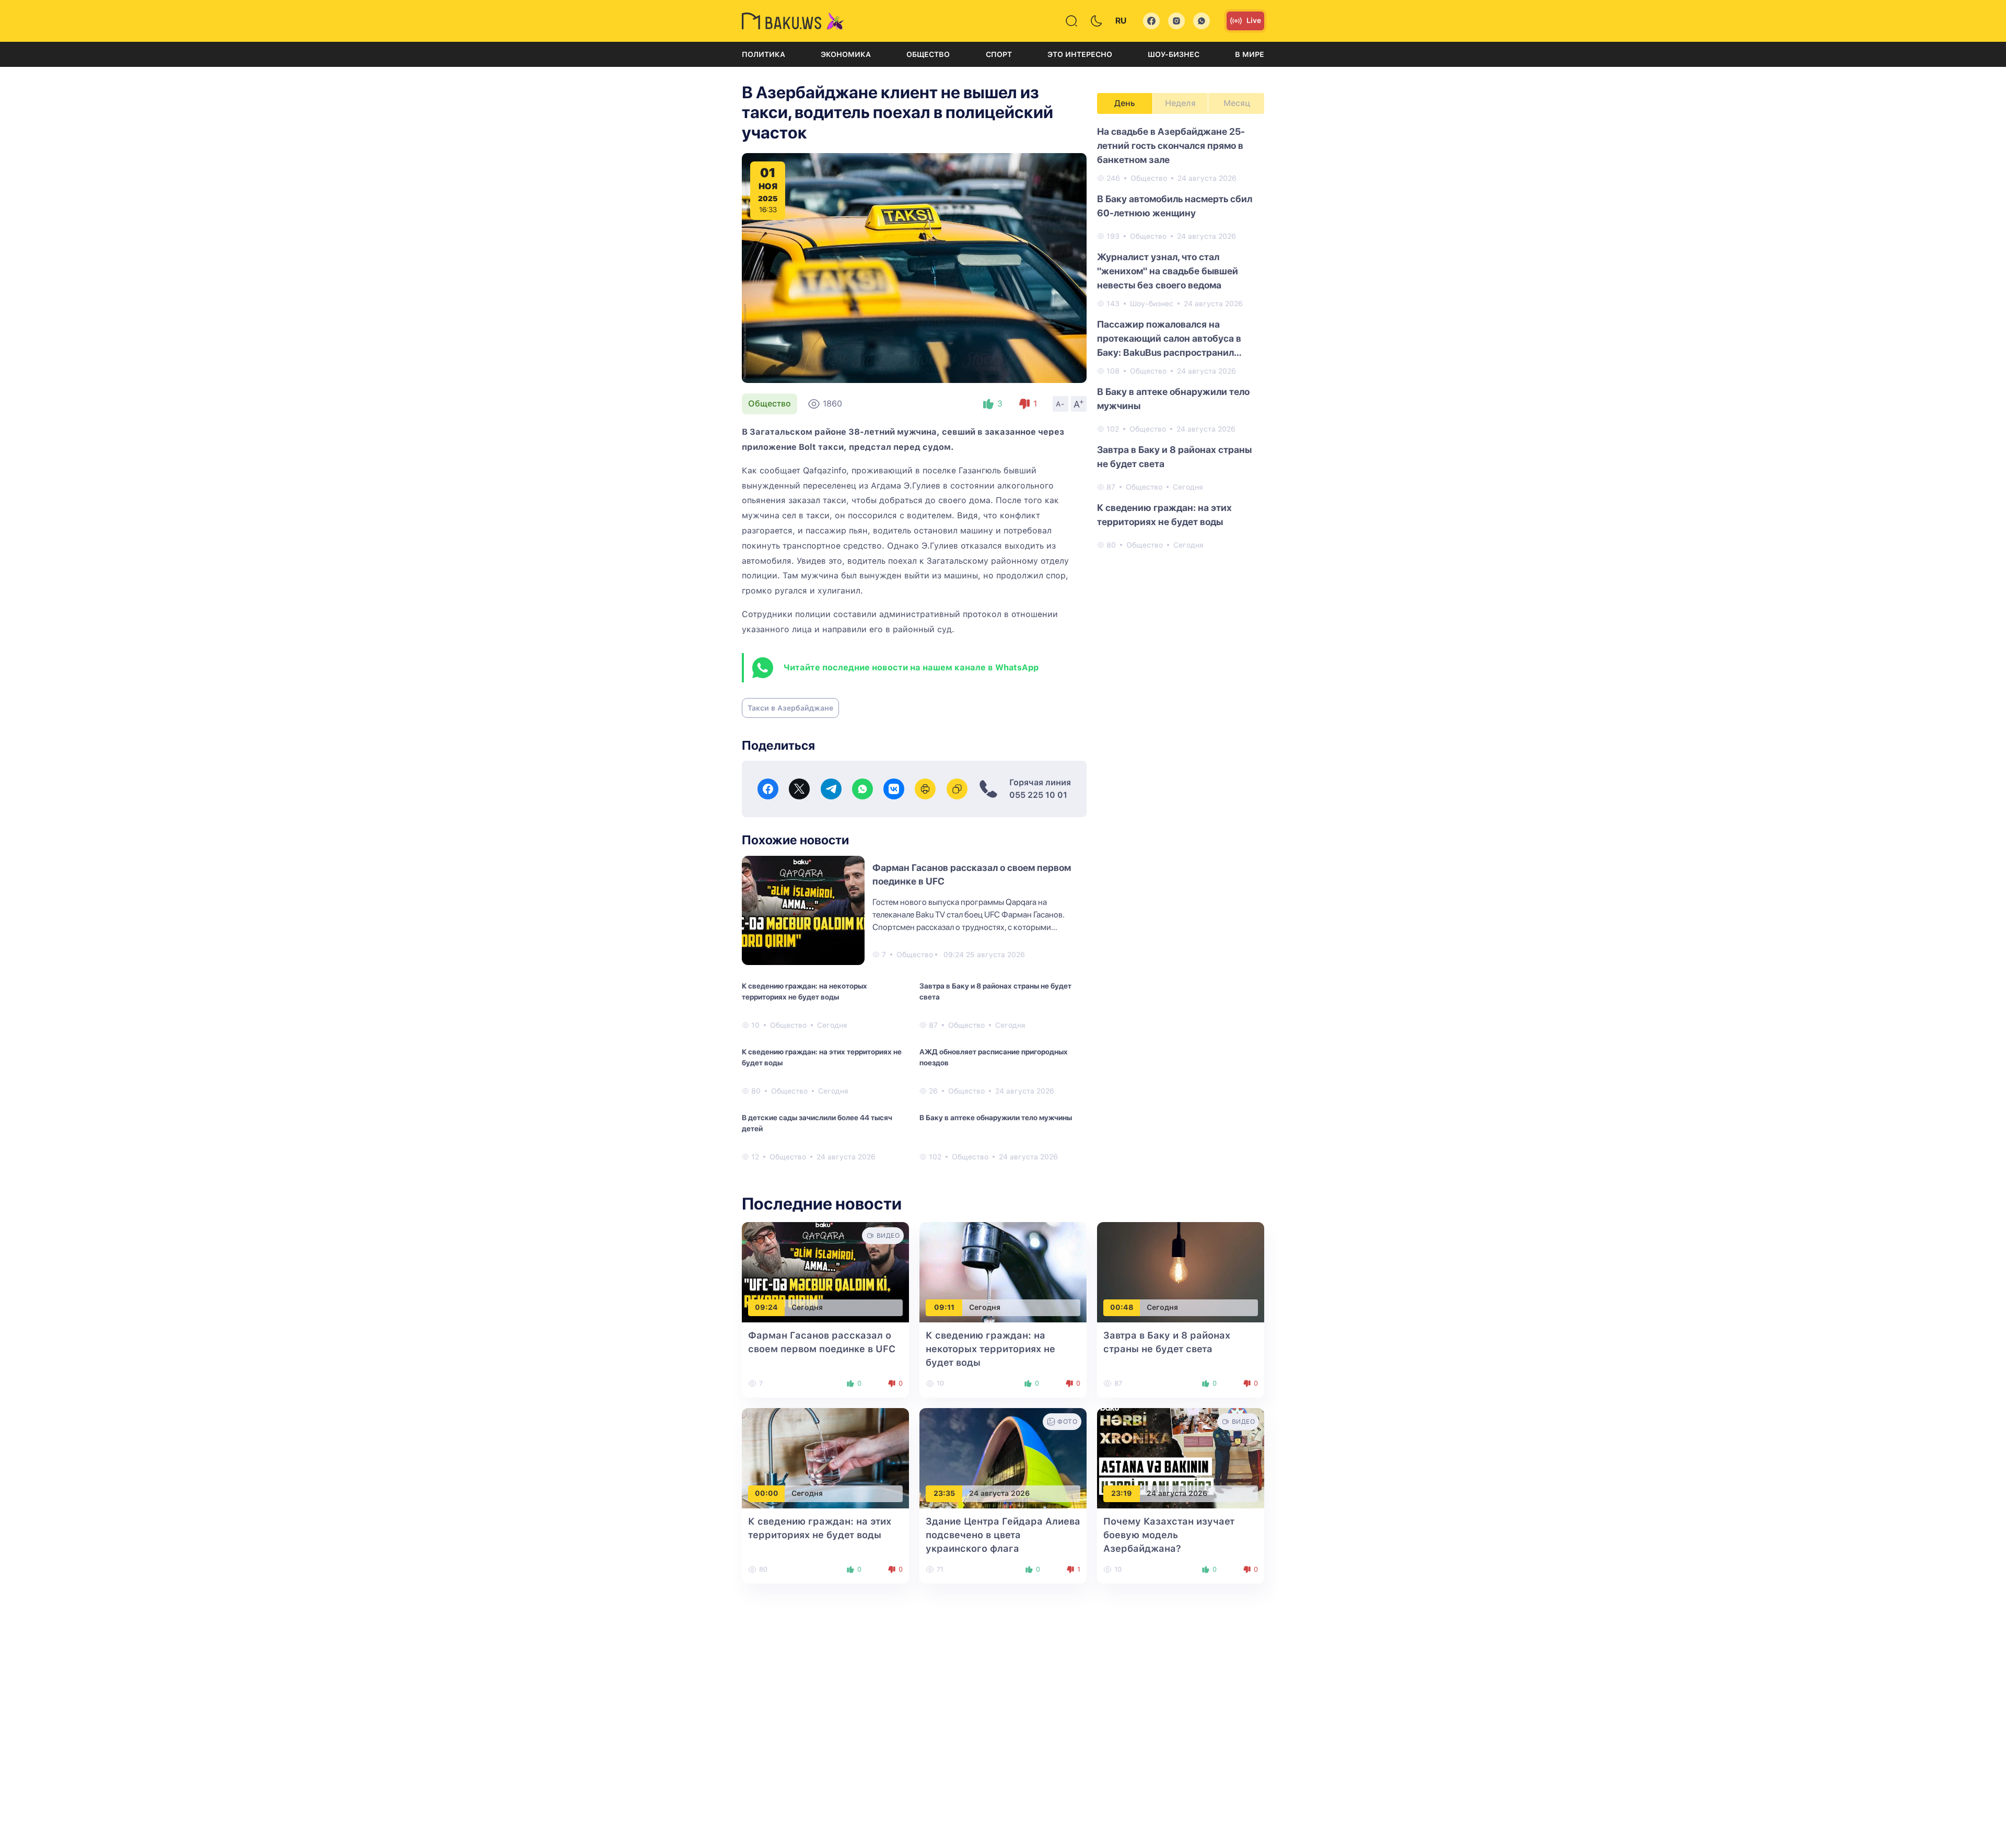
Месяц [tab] (1237, 103)
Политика (763, 54)
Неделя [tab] (1180, 103)
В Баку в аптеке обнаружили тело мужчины (996, 1118)
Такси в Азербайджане (790, 708)
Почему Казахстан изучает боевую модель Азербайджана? (1169, 1535)
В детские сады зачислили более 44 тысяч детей (817, 1123)
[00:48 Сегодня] (1181, 1271)
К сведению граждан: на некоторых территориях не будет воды (804, 991)
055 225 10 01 (1038, 795)
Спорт (999, 54)
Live (1254, 20)
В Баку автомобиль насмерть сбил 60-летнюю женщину (1175, 206)
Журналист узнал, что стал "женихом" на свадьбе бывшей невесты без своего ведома (1168, 271)
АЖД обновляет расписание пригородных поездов (994, 1057)
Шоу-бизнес (1174, 54)
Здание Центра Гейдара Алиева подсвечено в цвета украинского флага (1003, 1535)
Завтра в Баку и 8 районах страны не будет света (995, 991)
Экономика (846, 54)
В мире (1250, 54)
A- (1060, 404)
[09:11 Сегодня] (1003, 1271)
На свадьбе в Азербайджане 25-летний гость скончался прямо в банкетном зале (1171, 146)
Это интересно (1080, 54)
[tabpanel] (1181, 338)
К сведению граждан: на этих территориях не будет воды (822, 1057)
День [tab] (1125, 103)
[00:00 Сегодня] (825, 1457)
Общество (928, 54)
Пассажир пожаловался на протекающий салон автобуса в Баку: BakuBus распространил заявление (1169, 339)
